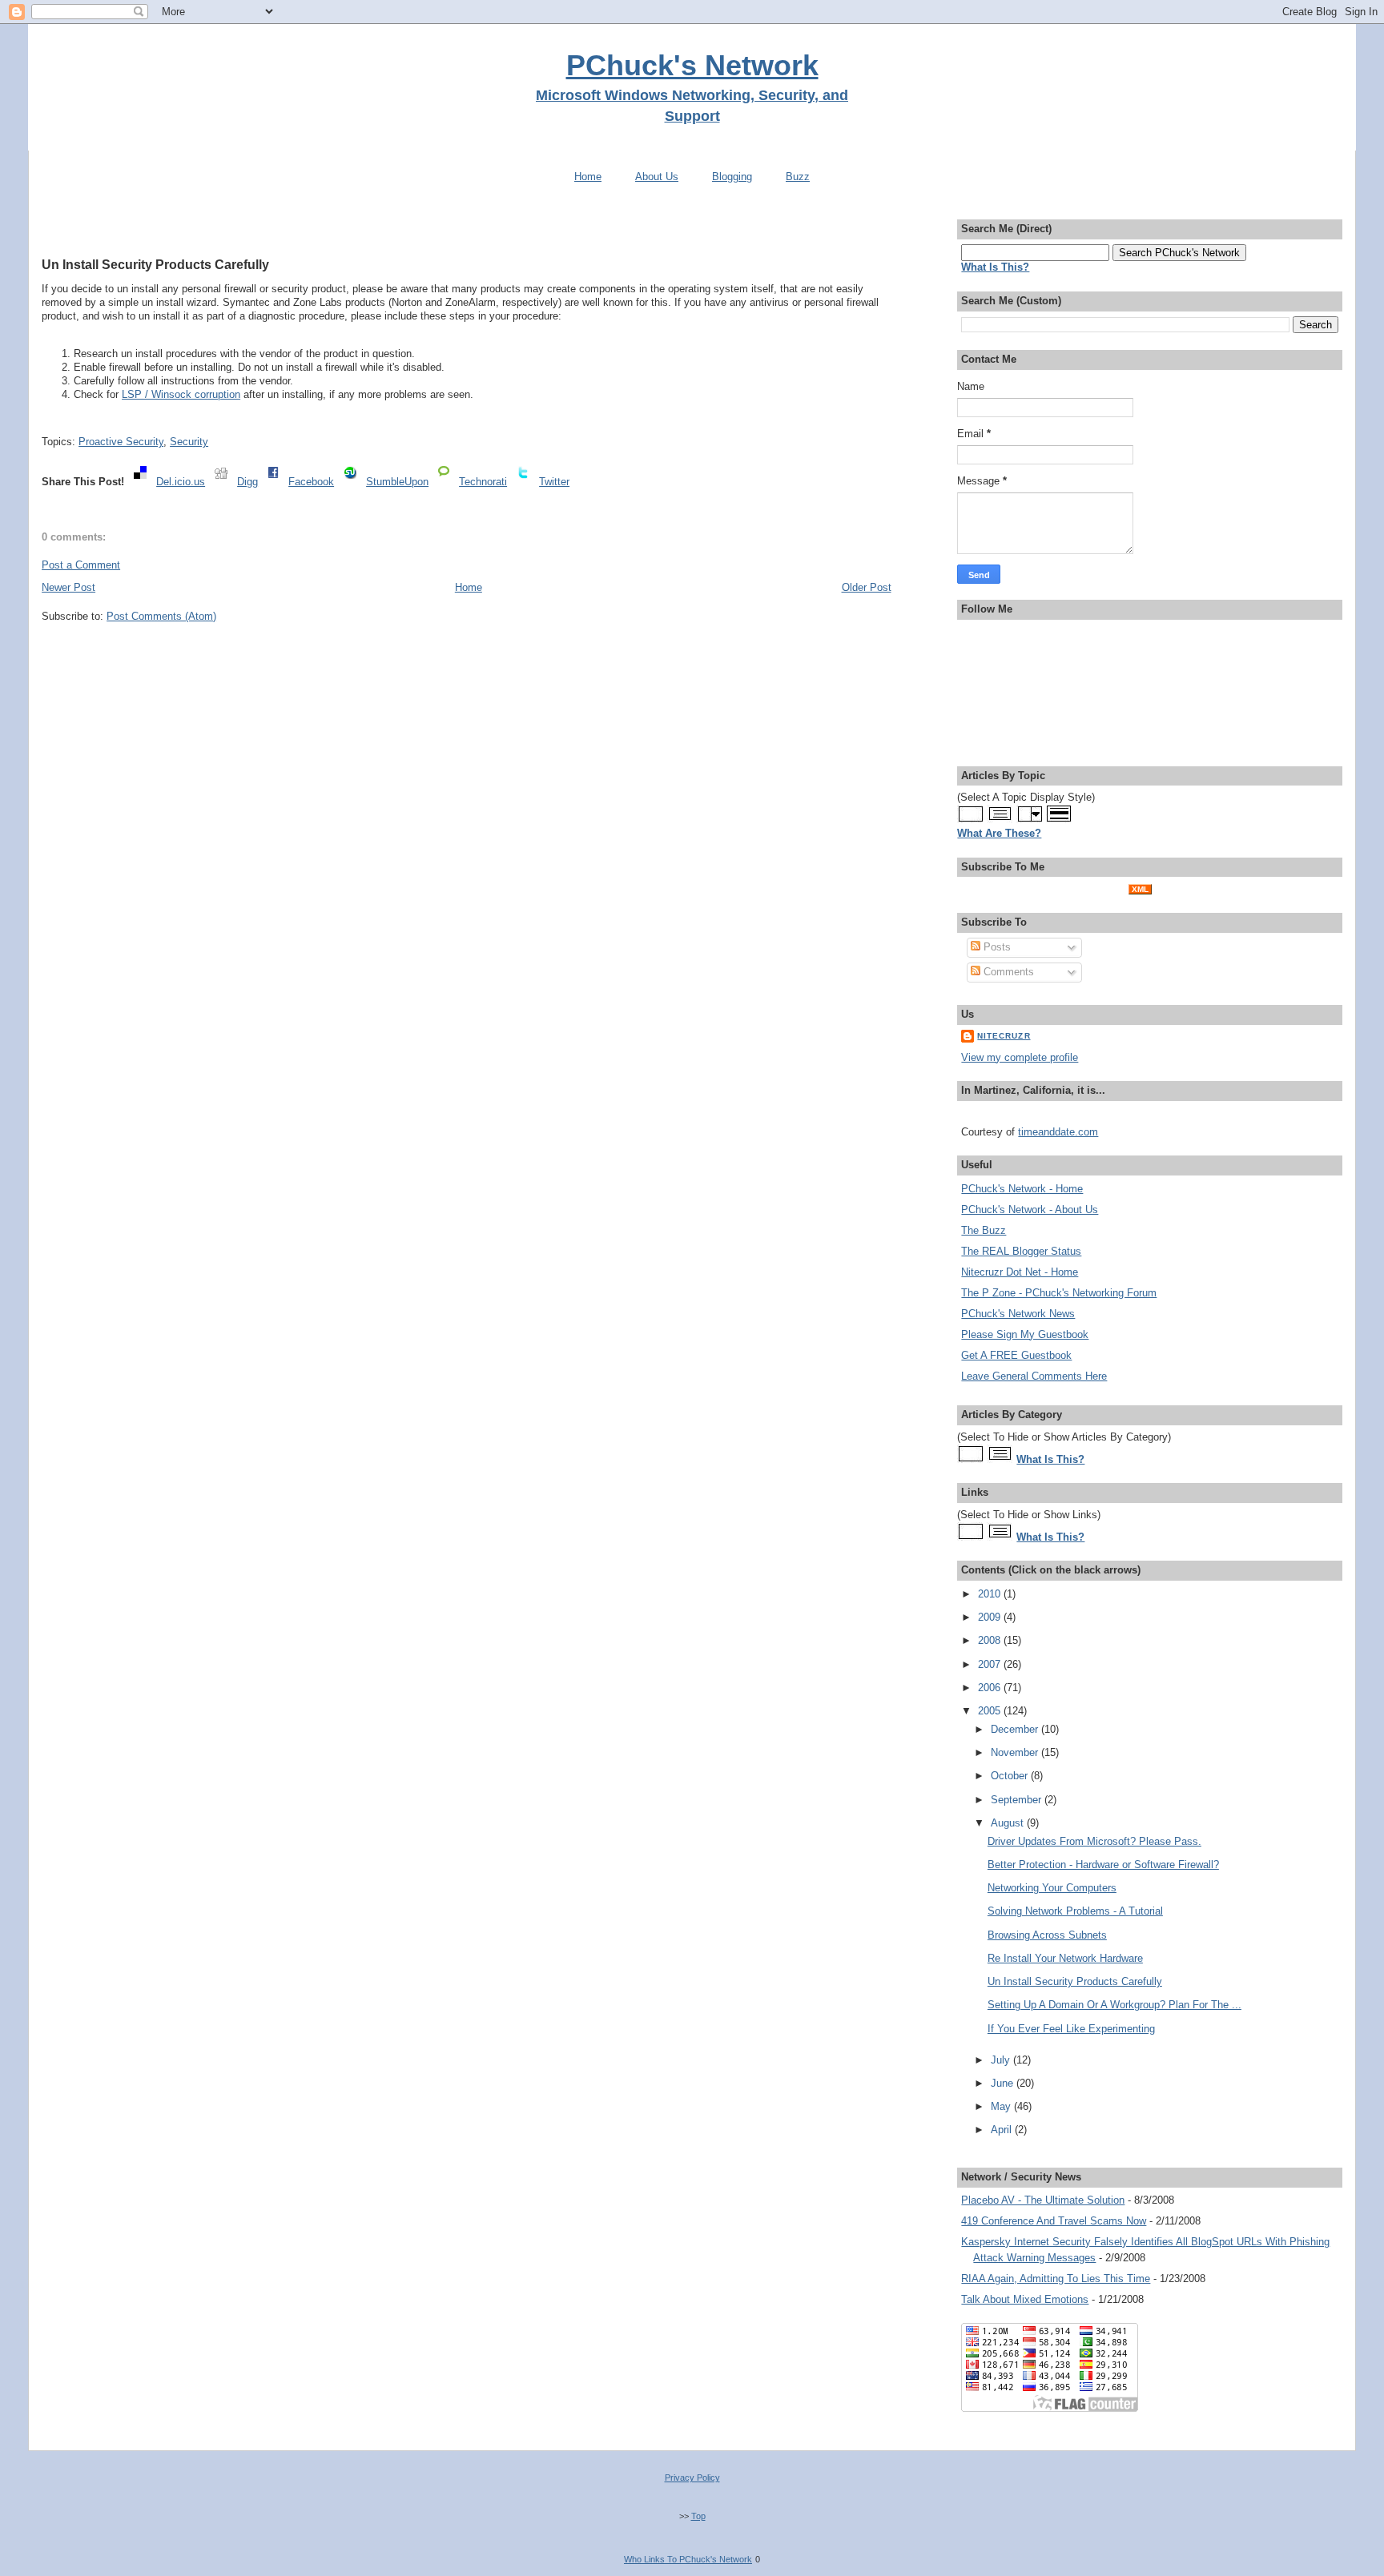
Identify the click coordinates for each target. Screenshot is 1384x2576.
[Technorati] (444, 482)
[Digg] (221, 482)
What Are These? (999, 833)
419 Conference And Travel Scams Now (1054, 2221)
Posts (996, 947)
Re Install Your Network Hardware (1065, 1958)
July (1002, 2060)
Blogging (732, 177)
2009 (991, 1617)
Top (698, 2516)
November (1016, 1752)
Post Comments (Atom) (161, 616)
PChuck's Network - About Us (1030, 1210)
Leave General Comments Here (1034, 1376)
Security (189, 442)
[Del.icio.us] (140, 482)
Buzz (798, 177)
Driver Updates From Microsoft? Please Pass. (1094, 1841)
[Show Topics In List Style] (1000, 820)
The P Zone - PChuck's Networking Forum (1059, 1293)
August (1009, 1823)
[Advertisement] (466, 227)
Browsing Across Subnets (1047, 1935)
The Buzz (984, 1230)
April (1003, 2130)
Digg (247, 482)
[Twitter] (523, 482)
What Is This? (1050, 1459)
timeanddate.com (1058, 1132)
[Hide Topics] (970, 820)
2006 (991, 1688)
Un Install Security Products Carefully (155, 264)
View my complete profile (1020, 1057)
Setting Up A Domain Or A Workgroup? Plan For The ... (1114, 2005)
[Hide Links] (970, 1537)
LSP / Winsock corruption (181, 394)
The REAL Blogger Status (1021, 1251)
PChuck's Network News (1018, 1314)
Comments (1007, 972)
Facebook (311, 482)
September (1018, 1800)
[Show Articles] (1000, 1459)
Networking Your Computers (1052, 1888)
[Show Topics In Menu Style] (1030, 820)
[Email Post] (43, 418)
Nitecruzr (1004, 1036)
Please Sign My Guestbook (1025, 1334)
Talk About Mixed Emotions (1025, 2299)
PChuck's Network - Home (1022, 1189)
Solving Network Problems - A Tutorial (1075, 1911)
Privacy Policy (692, 2478)
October (1011, 1776)
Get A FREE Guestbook (1016, 1355)
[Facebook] (273, 482)
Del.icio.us (181, 482)
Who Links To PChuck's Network (688, 2559)
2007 (991, 1664)
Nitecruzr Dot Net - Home (1020, 1272)
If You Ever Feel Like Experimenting (1071, 2029)
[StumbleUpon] (350, 482)
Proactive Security (121, 442)
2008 (991, 1640)
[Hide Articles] (970, 1459)
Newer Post (68, 587)
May (1002, 2106)
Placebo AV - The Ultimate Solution (1043, 2200)
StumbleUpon (397, 482)
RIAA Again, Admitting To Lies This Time (1056, 2279)
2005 (991, 1711)
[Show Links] (1000, 1537)
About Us (657, 177)
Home (588, 177)
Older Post (867, 587)
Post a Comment (81, 565)
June (1004, 2083)
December (1016, 1729)
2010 (991, 1594)
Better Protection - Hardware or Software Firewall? (1103, 1865)
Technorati (483, 482)
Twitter (554, 482)
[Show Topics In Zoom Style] (1059, 820)
